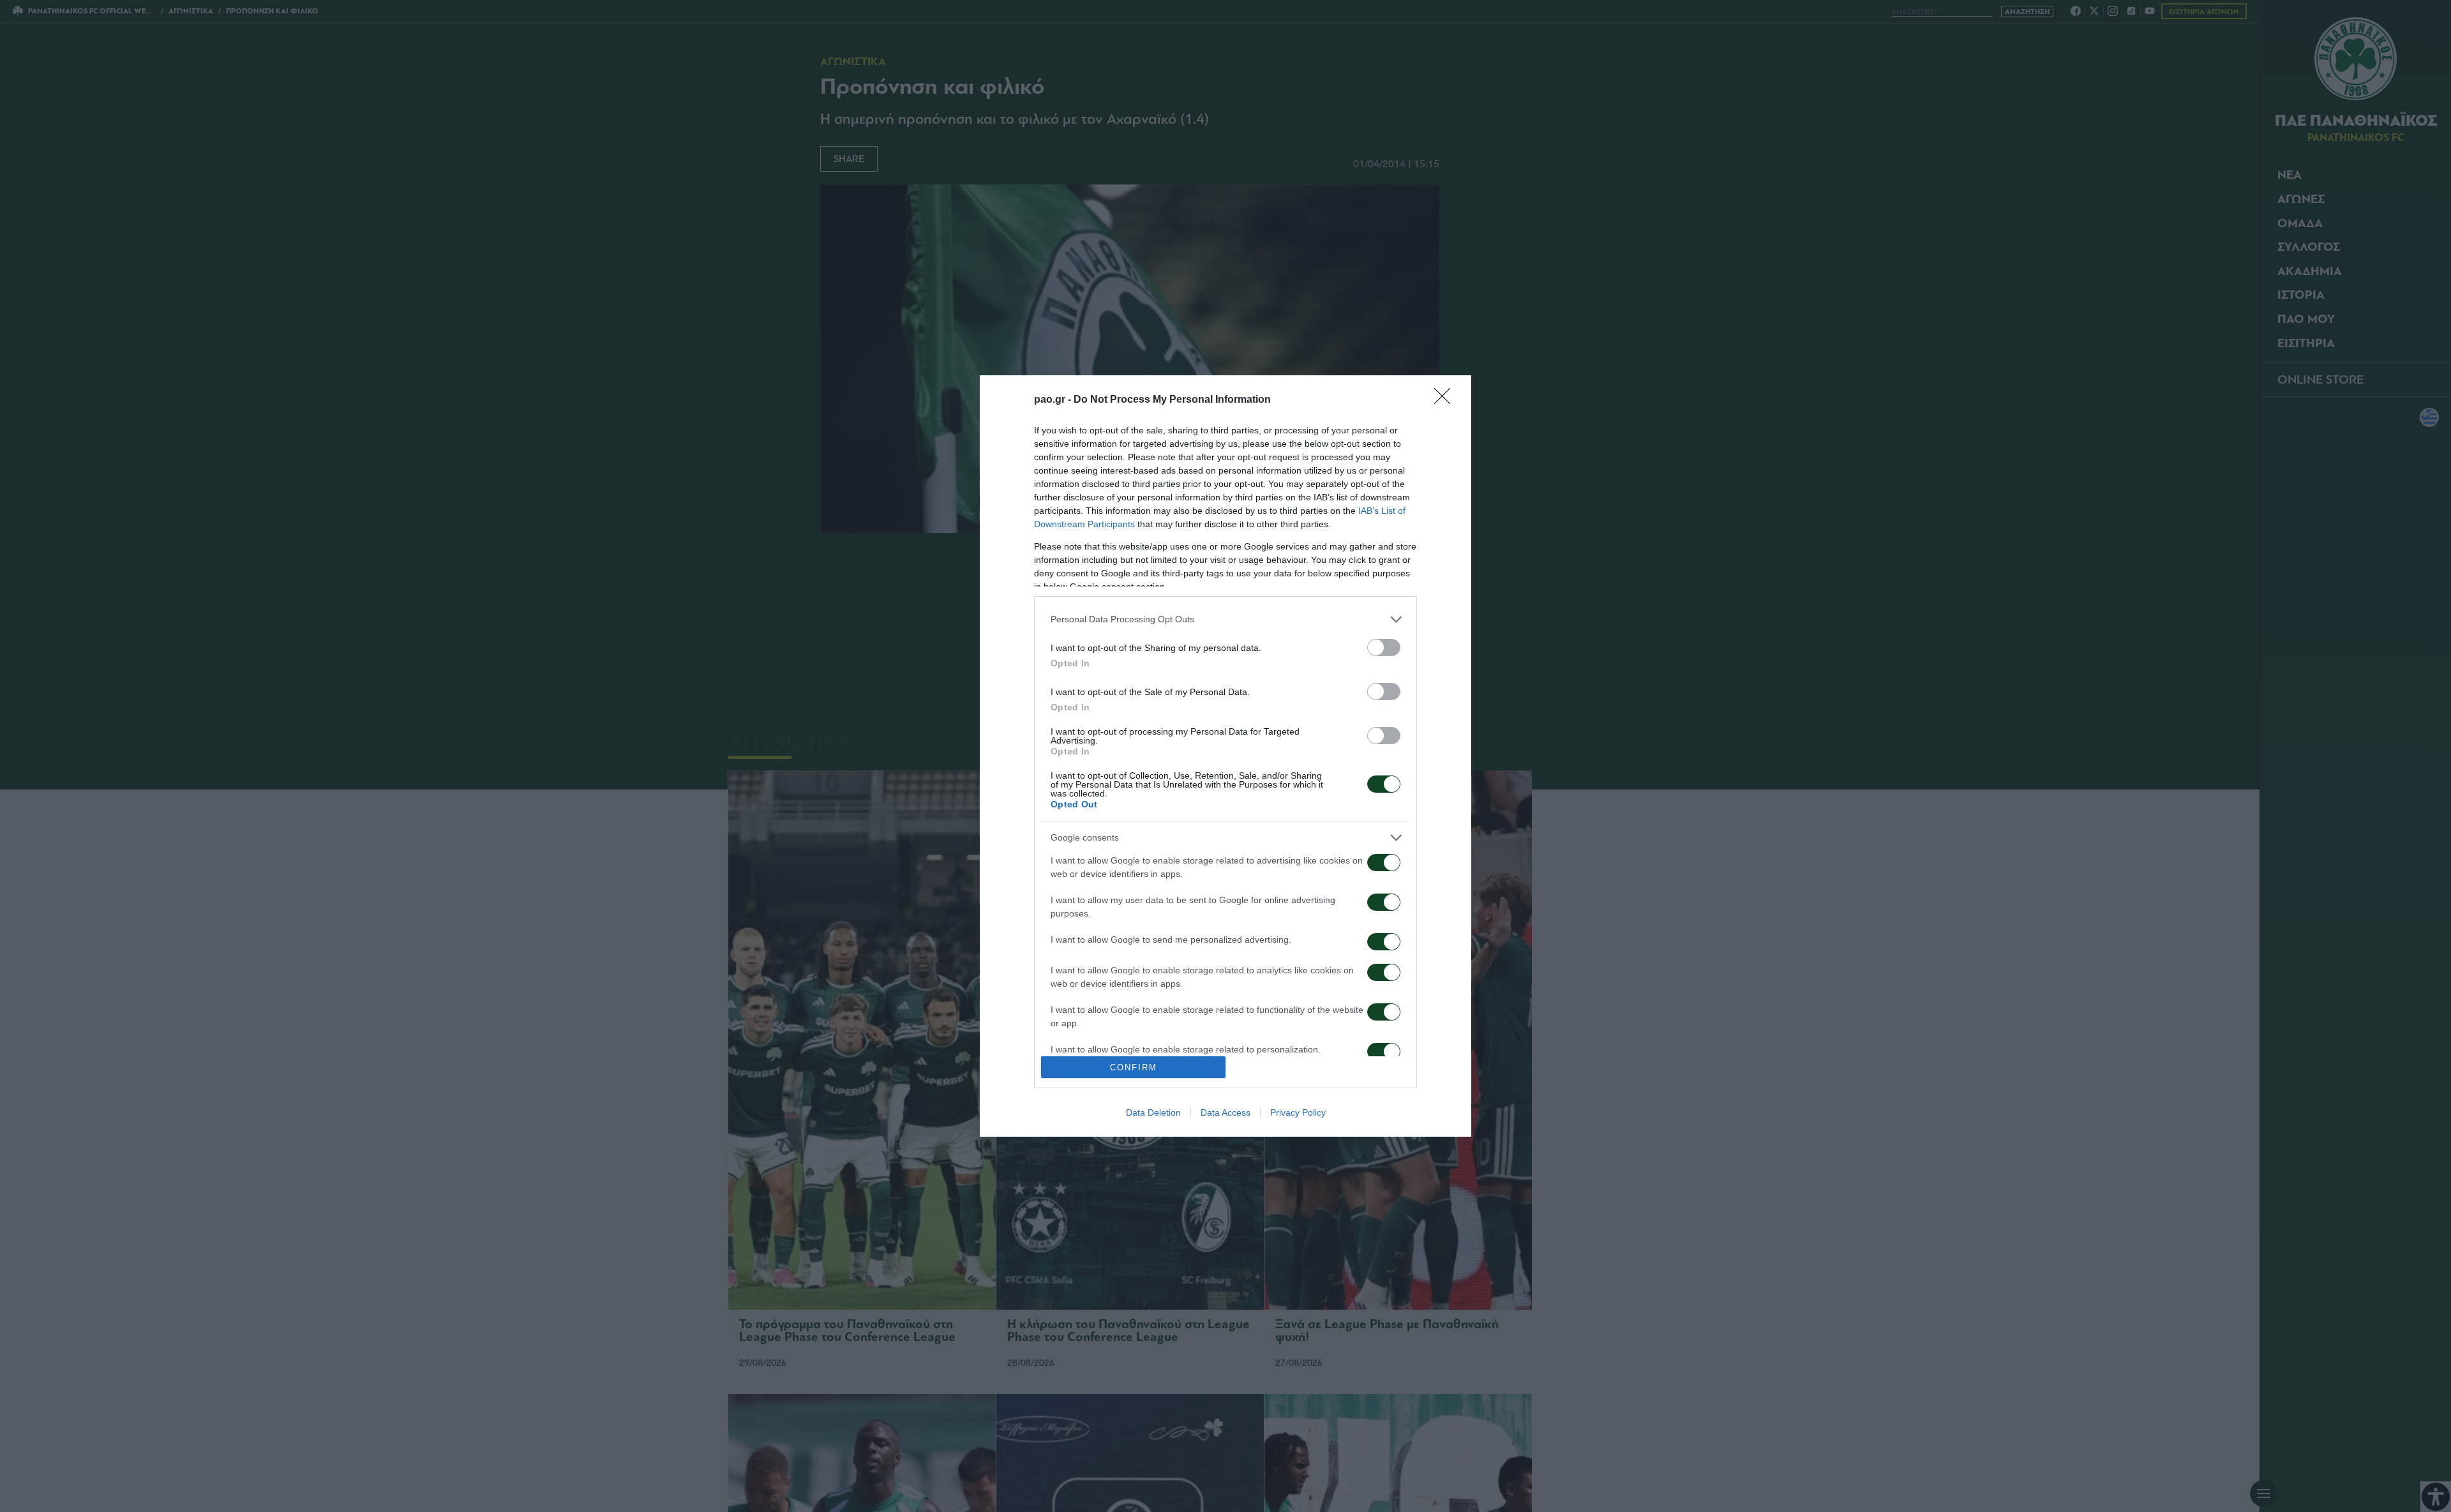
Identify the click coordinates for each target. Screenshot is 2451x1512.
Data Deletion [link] (1153, 1112)
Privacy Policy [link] (1298, 1112)
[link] (1446, 400)
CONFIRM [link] (1134, 1067)
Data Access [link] (1225, 1112)
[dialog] (1225, 756)
